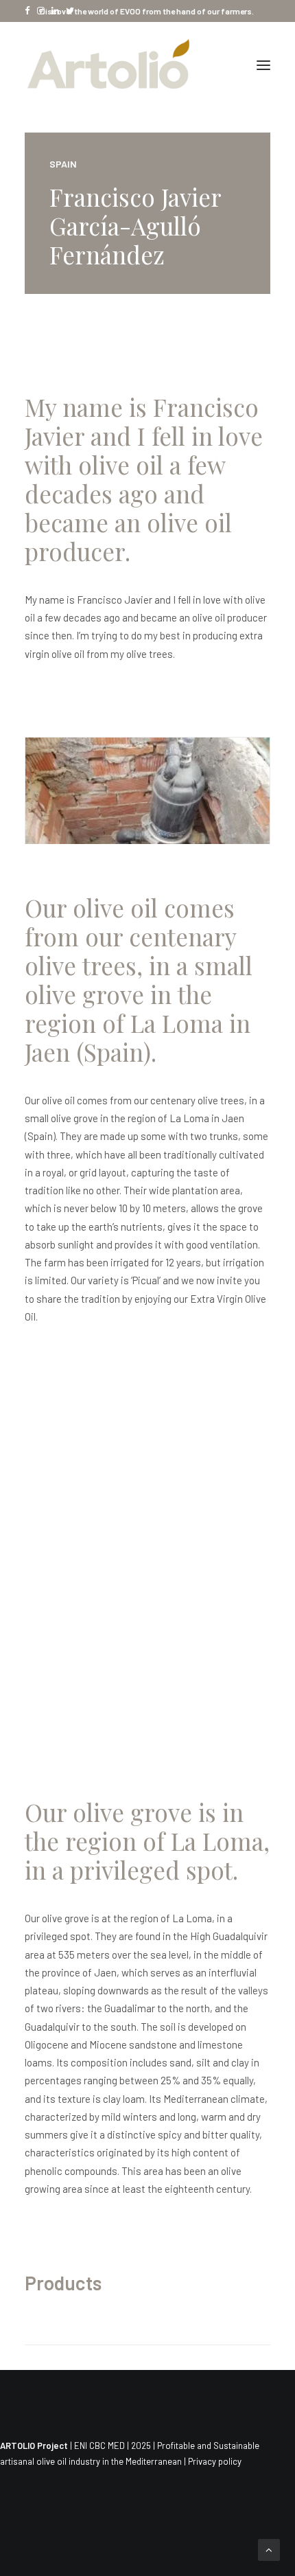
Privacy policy (215, 2461)
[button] (263, 65)
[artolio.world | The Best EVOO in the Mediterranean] (109, 65)
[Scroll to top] (269, 2549)
